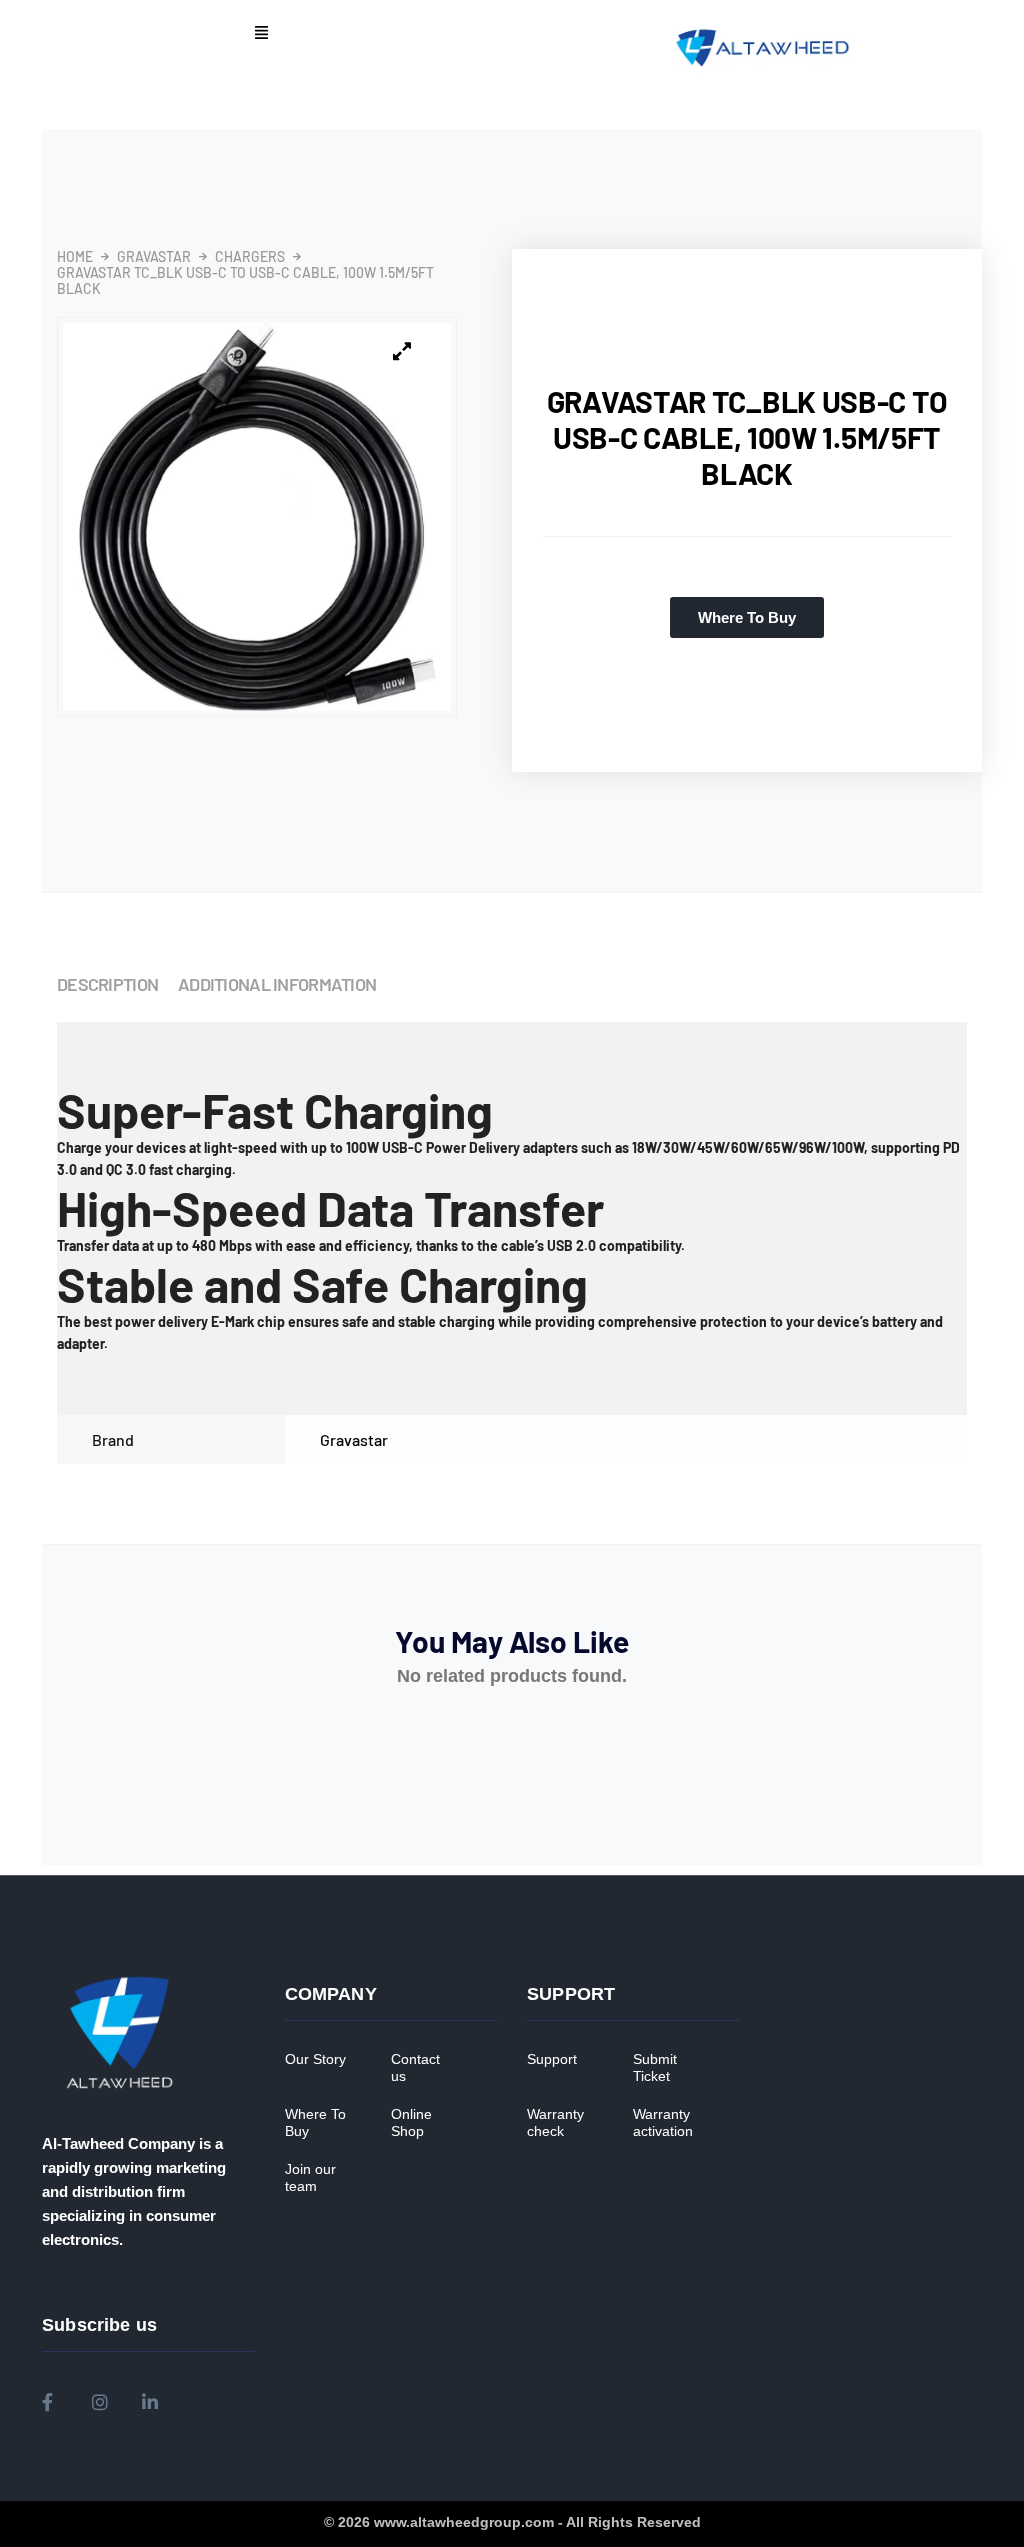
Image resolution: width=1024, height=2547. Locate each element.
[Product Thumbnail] (402, 352)
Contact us (415, 2068)
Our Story (315, 2059)
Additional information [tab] (277, 984)
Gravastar (154, 257)
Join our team (310, 2178)
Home (75, 257)
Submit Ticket (655, 2068)
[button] (261, 34)
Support (552, 2059)
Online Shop (411, 2123)
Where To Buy (315, 2123)
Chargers (250, 257)
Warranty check (555, 2123)
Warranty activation (663, 2123)
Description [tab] (107, 984)
